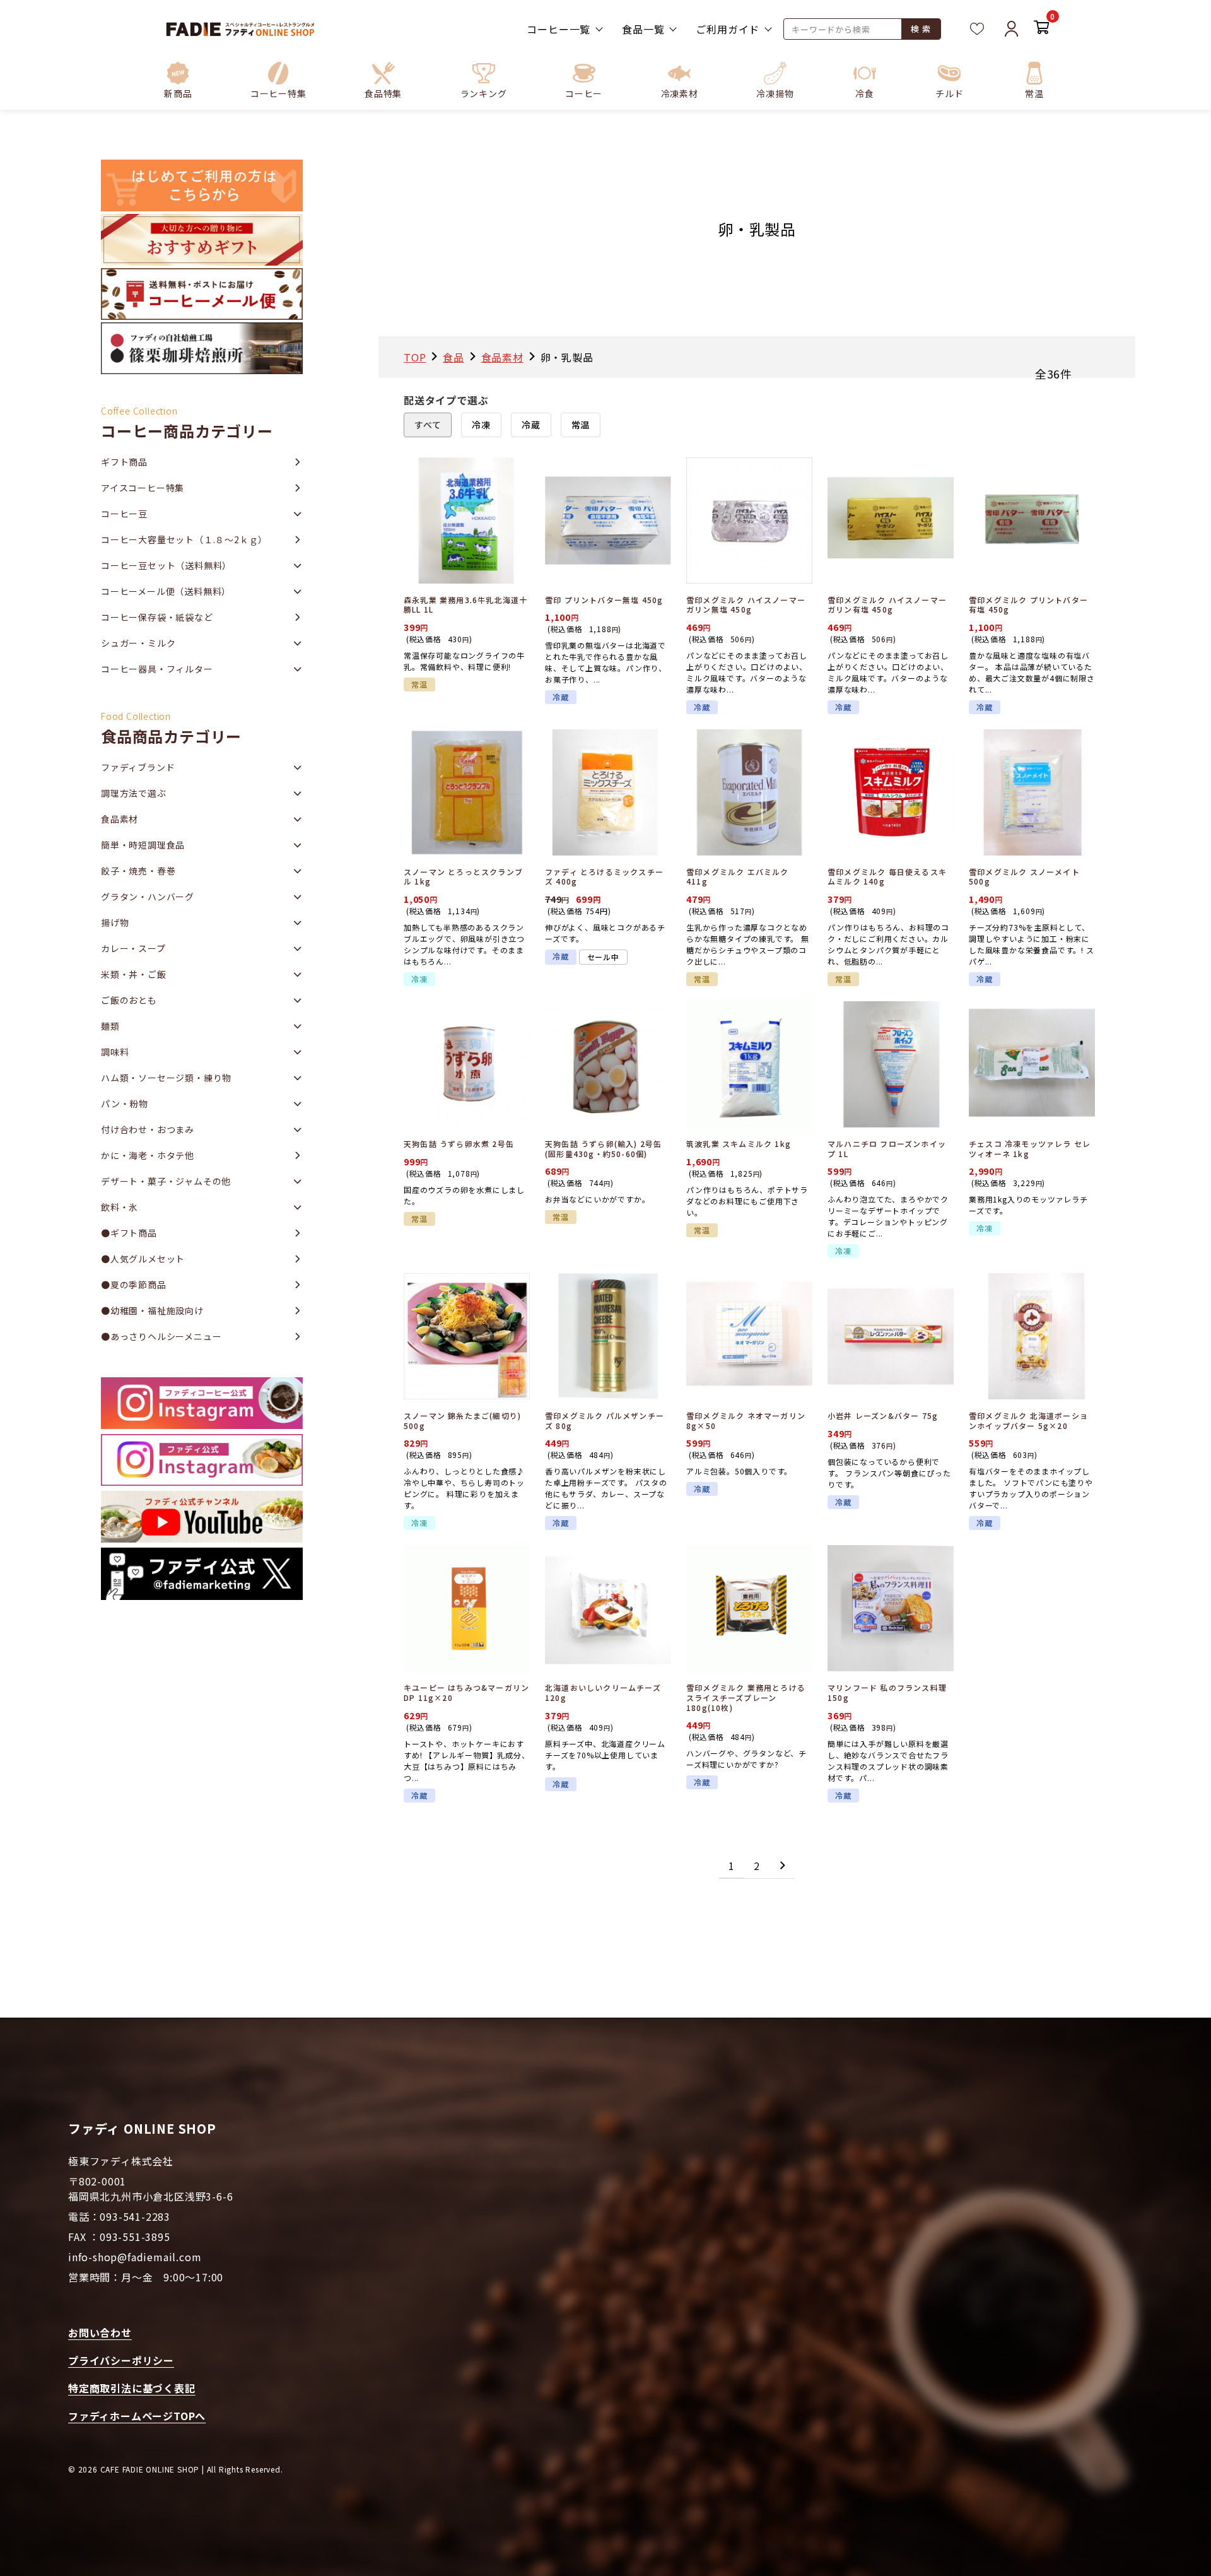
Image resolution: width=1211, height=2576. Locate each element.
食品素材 (502, 357)
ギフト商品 (124, 462)
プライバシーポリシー (121, 2360)
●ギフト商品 (129, 1233)
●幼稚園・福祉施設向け (152, 1310)
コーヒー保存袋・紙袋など (157, 617)
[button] (278, 80)
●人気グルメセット (143, 1259)
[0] (1042, 29)
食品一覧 (643, 29)
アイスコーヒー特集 (143, 488)
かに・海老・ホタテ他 (148, 1155)
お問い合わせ (100, 2332)
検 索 (921, 29)
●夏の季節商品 (134, 1285)
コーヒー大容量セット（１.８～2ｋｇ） (184, 539)
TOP (415, 357)
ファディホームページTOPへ (137, 2416)
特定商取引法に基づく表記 (132, 2388)
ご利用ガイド (728, 29)
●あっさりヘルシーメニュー (161, 1336)
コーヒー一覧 (559, 29)
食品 (453, 357)
